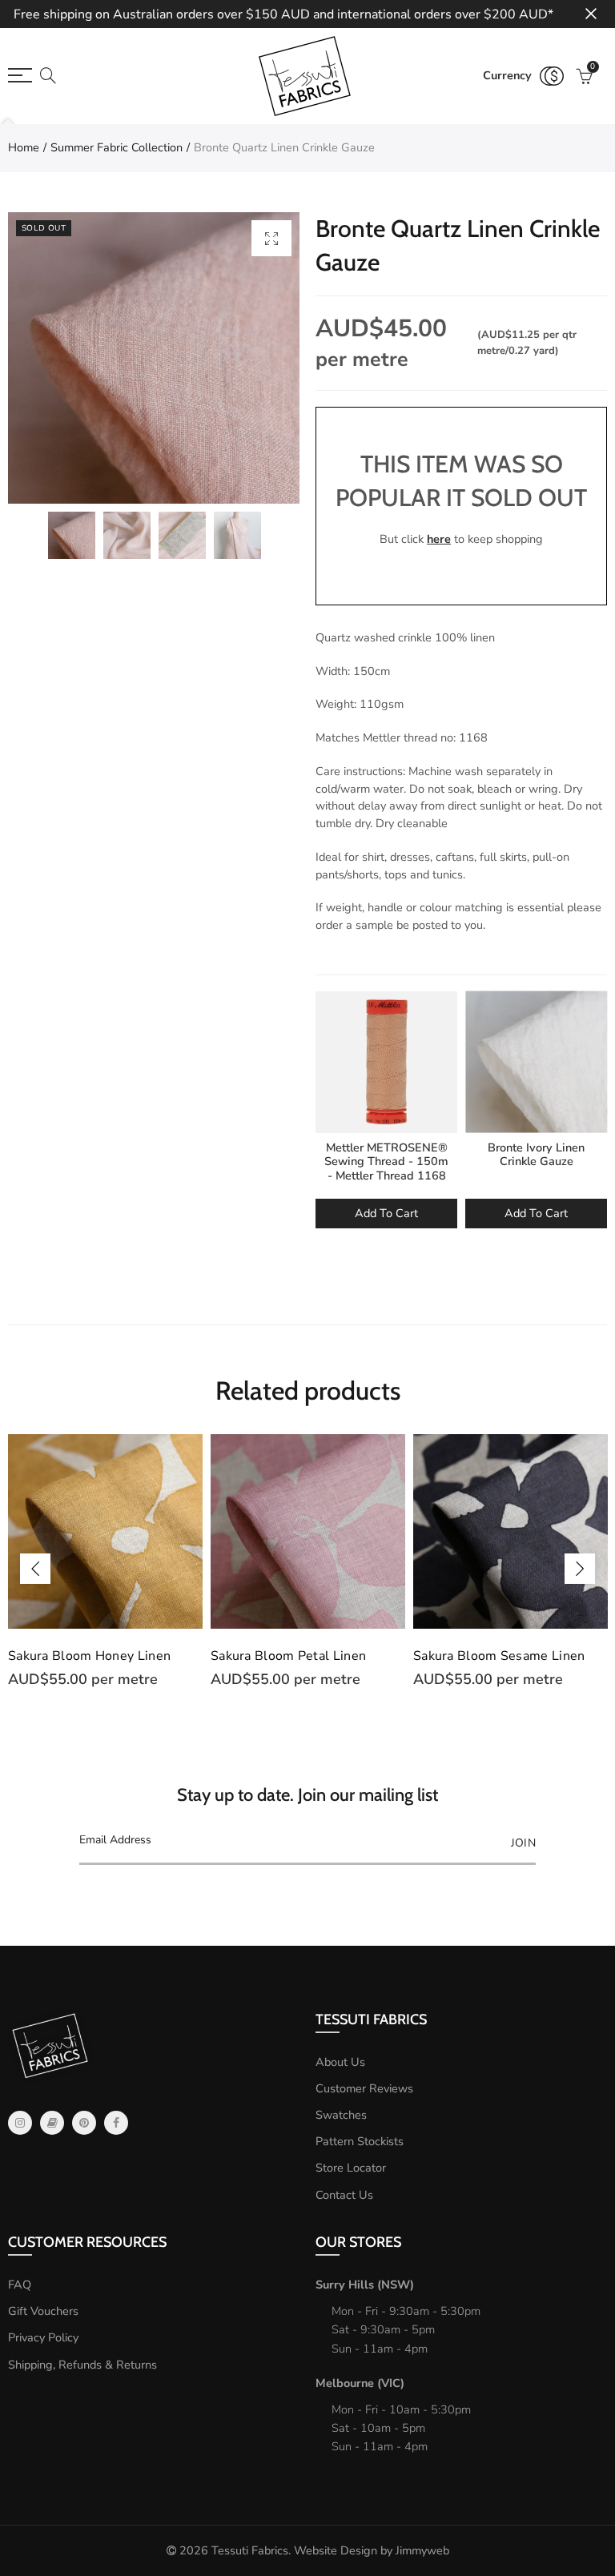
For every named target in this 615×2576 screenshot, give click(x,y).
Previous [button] (35, 1569)
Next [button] (580, 1569)
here (439, 539)
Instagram (20, 2123)
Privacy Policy (43, 2337)
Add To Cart (386, 1213)
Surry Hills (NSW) (365, 2285)
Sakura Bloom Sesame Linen (499, 1656)
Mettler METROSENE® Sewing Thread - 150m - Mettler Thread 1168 (386, 1161)
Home (24, 147)
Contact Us (344, 2195)
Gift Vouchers (43, 2311)
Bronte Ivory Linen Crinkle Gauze (536, 1154)
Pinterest (84, 2123)
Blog (52, 2123)
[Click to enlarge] (271, 238)
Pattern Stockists (360, 2141)
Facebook (116, 2123)
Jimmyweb (422, 2550)
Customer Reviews (364, 2088)
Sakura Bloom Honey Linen (89, 1656)
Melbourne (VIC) (360, 2383)
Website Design (336, 2550)
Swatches (341, 2115)
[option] (154, 358)
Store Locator (351, 2168)
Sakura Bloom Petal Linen (288, 1656)
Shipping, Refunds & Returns (82, 2365)
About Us (340, 2062)
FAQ (20, 2285)
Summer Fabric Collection (117, 147)
